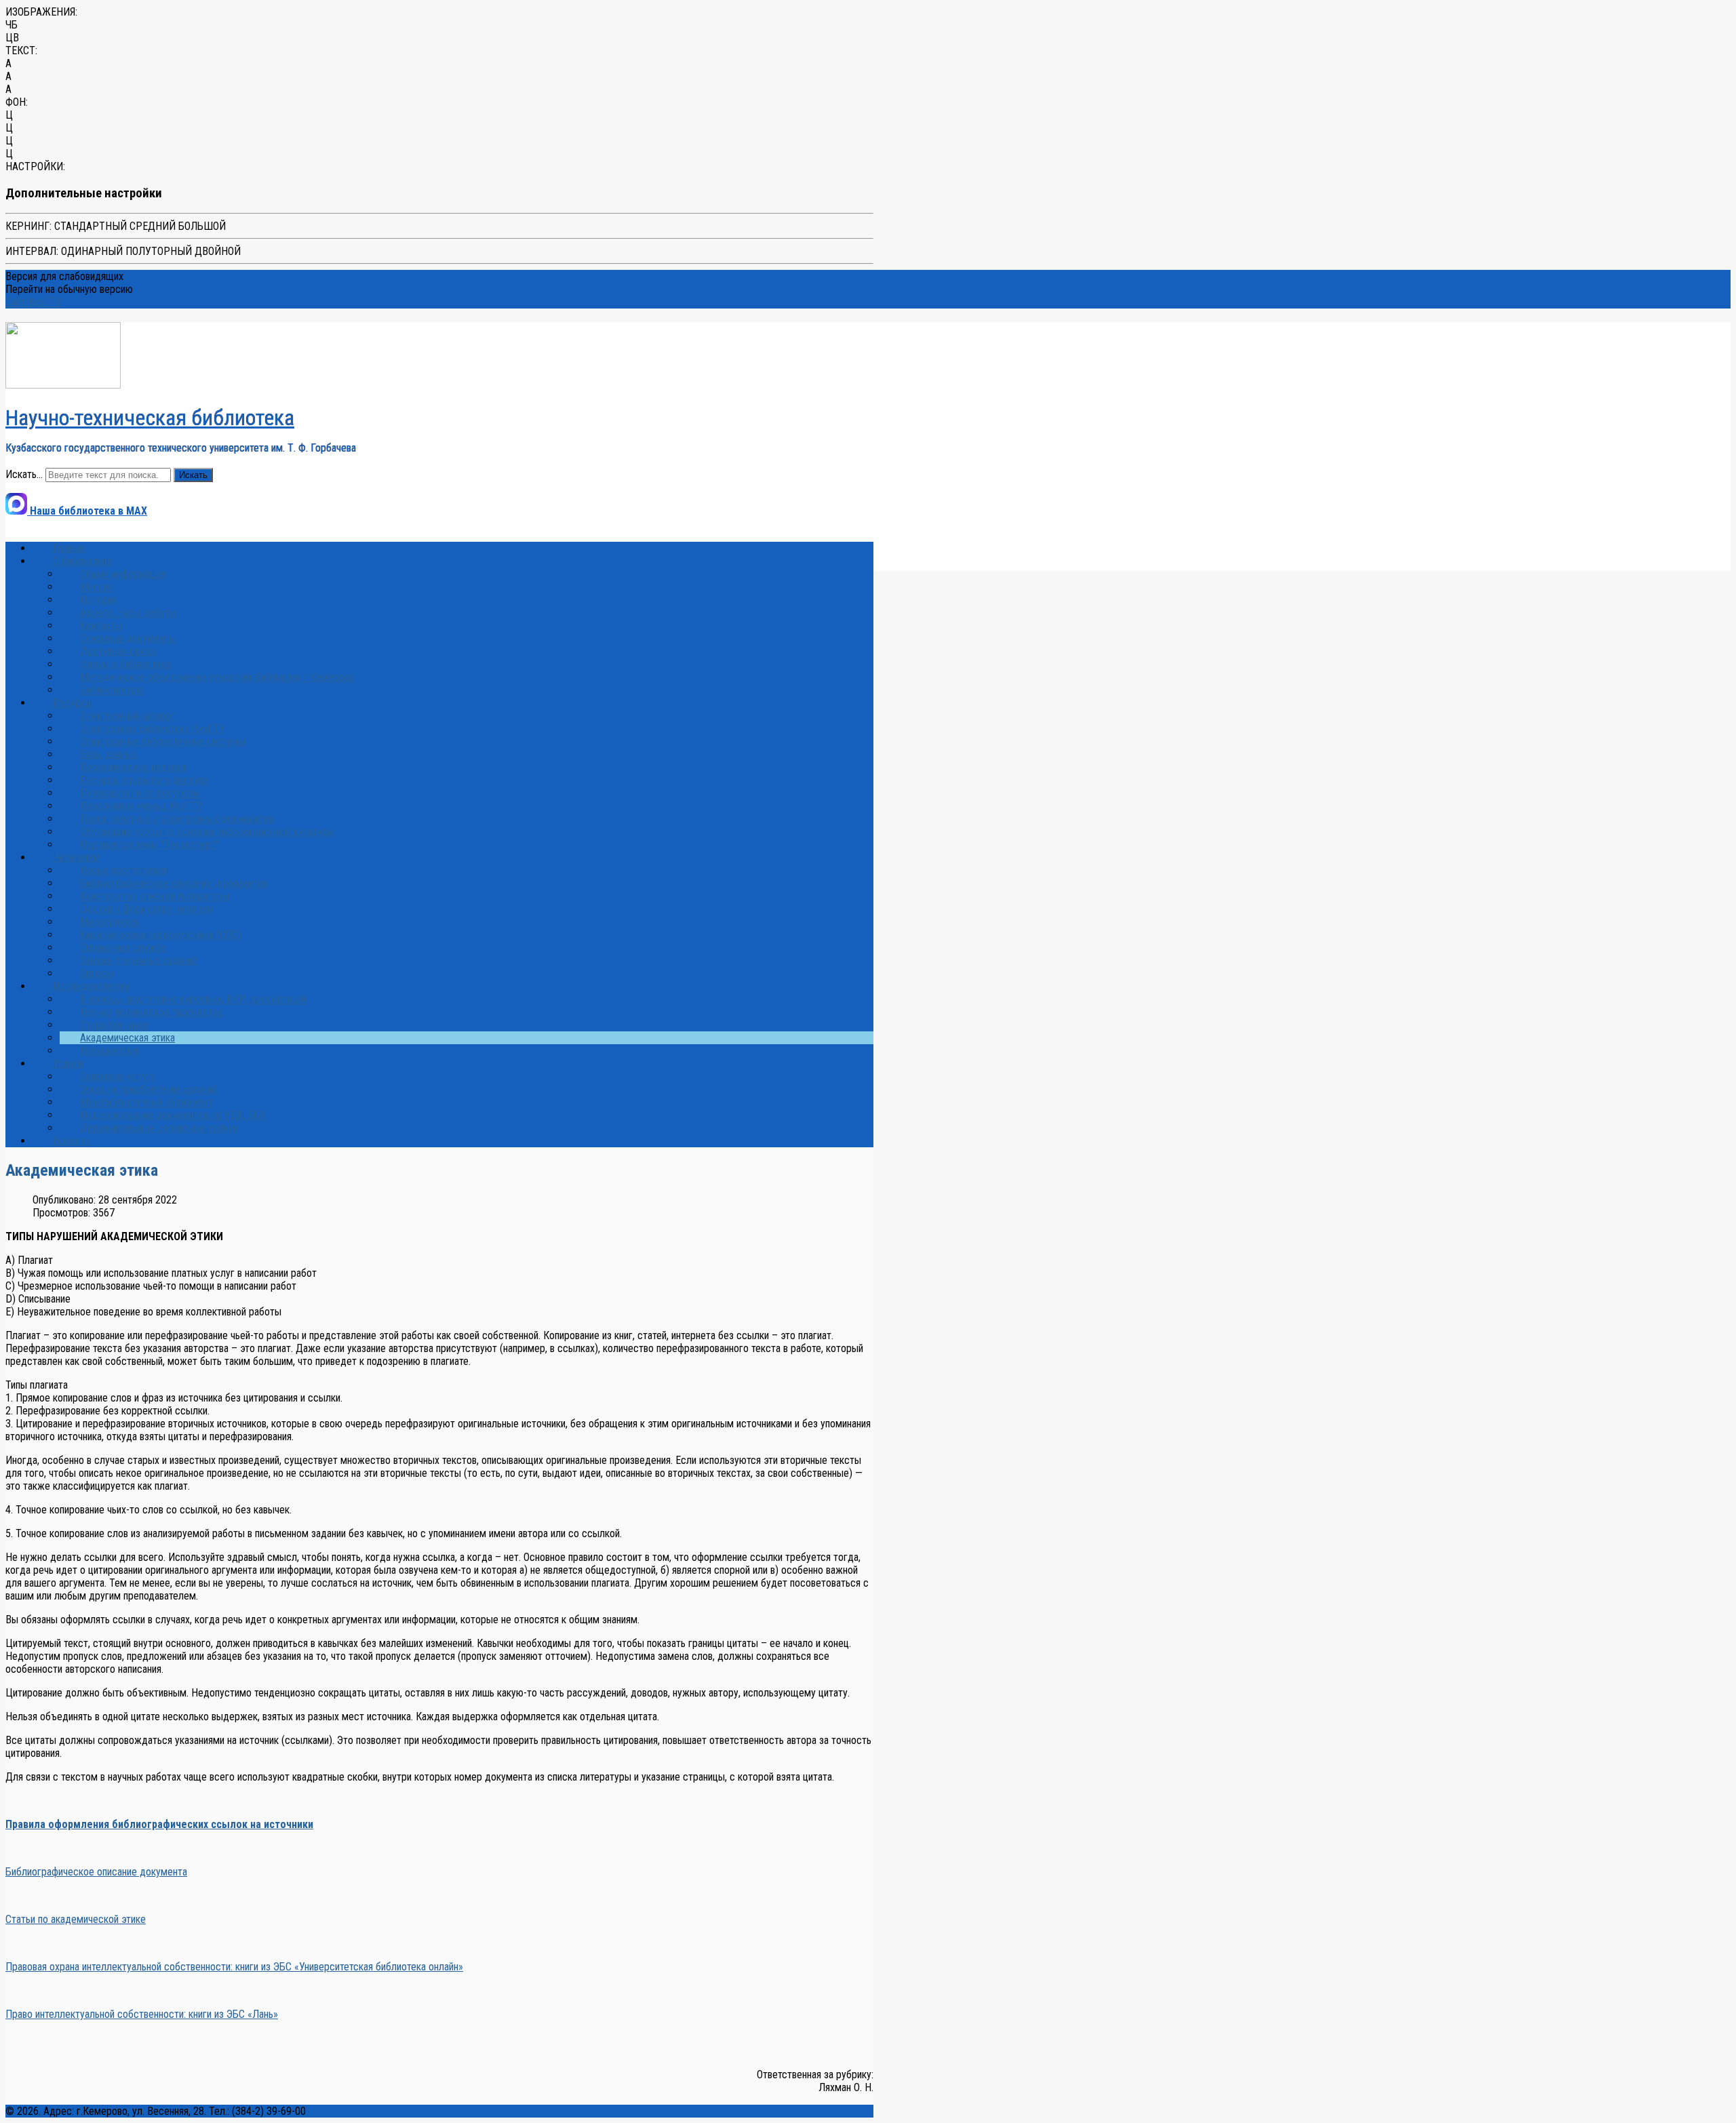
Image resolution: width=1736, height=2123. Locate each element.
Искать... (24, 474)
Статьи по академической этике (76, 1919)
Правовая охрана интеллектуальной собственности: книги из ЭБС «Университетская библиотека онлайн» (234, 1967)
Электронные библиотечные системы (163, 741)
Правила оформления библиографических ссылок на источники (159, 1824)
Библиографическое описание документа (96, 1872)
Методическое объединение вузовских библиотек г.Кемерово (217, 677)
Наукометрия (109, 1051)
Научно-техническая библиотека (150, 418)
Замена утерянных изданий (139, 960)
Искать (193, 475)
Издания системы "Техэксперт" (149, 845)
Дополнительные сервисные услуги (159, 1128)
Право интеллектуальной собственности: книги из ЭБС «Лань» (142, 2014)
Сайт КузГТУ (34, 302)
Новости (72, 1141)
